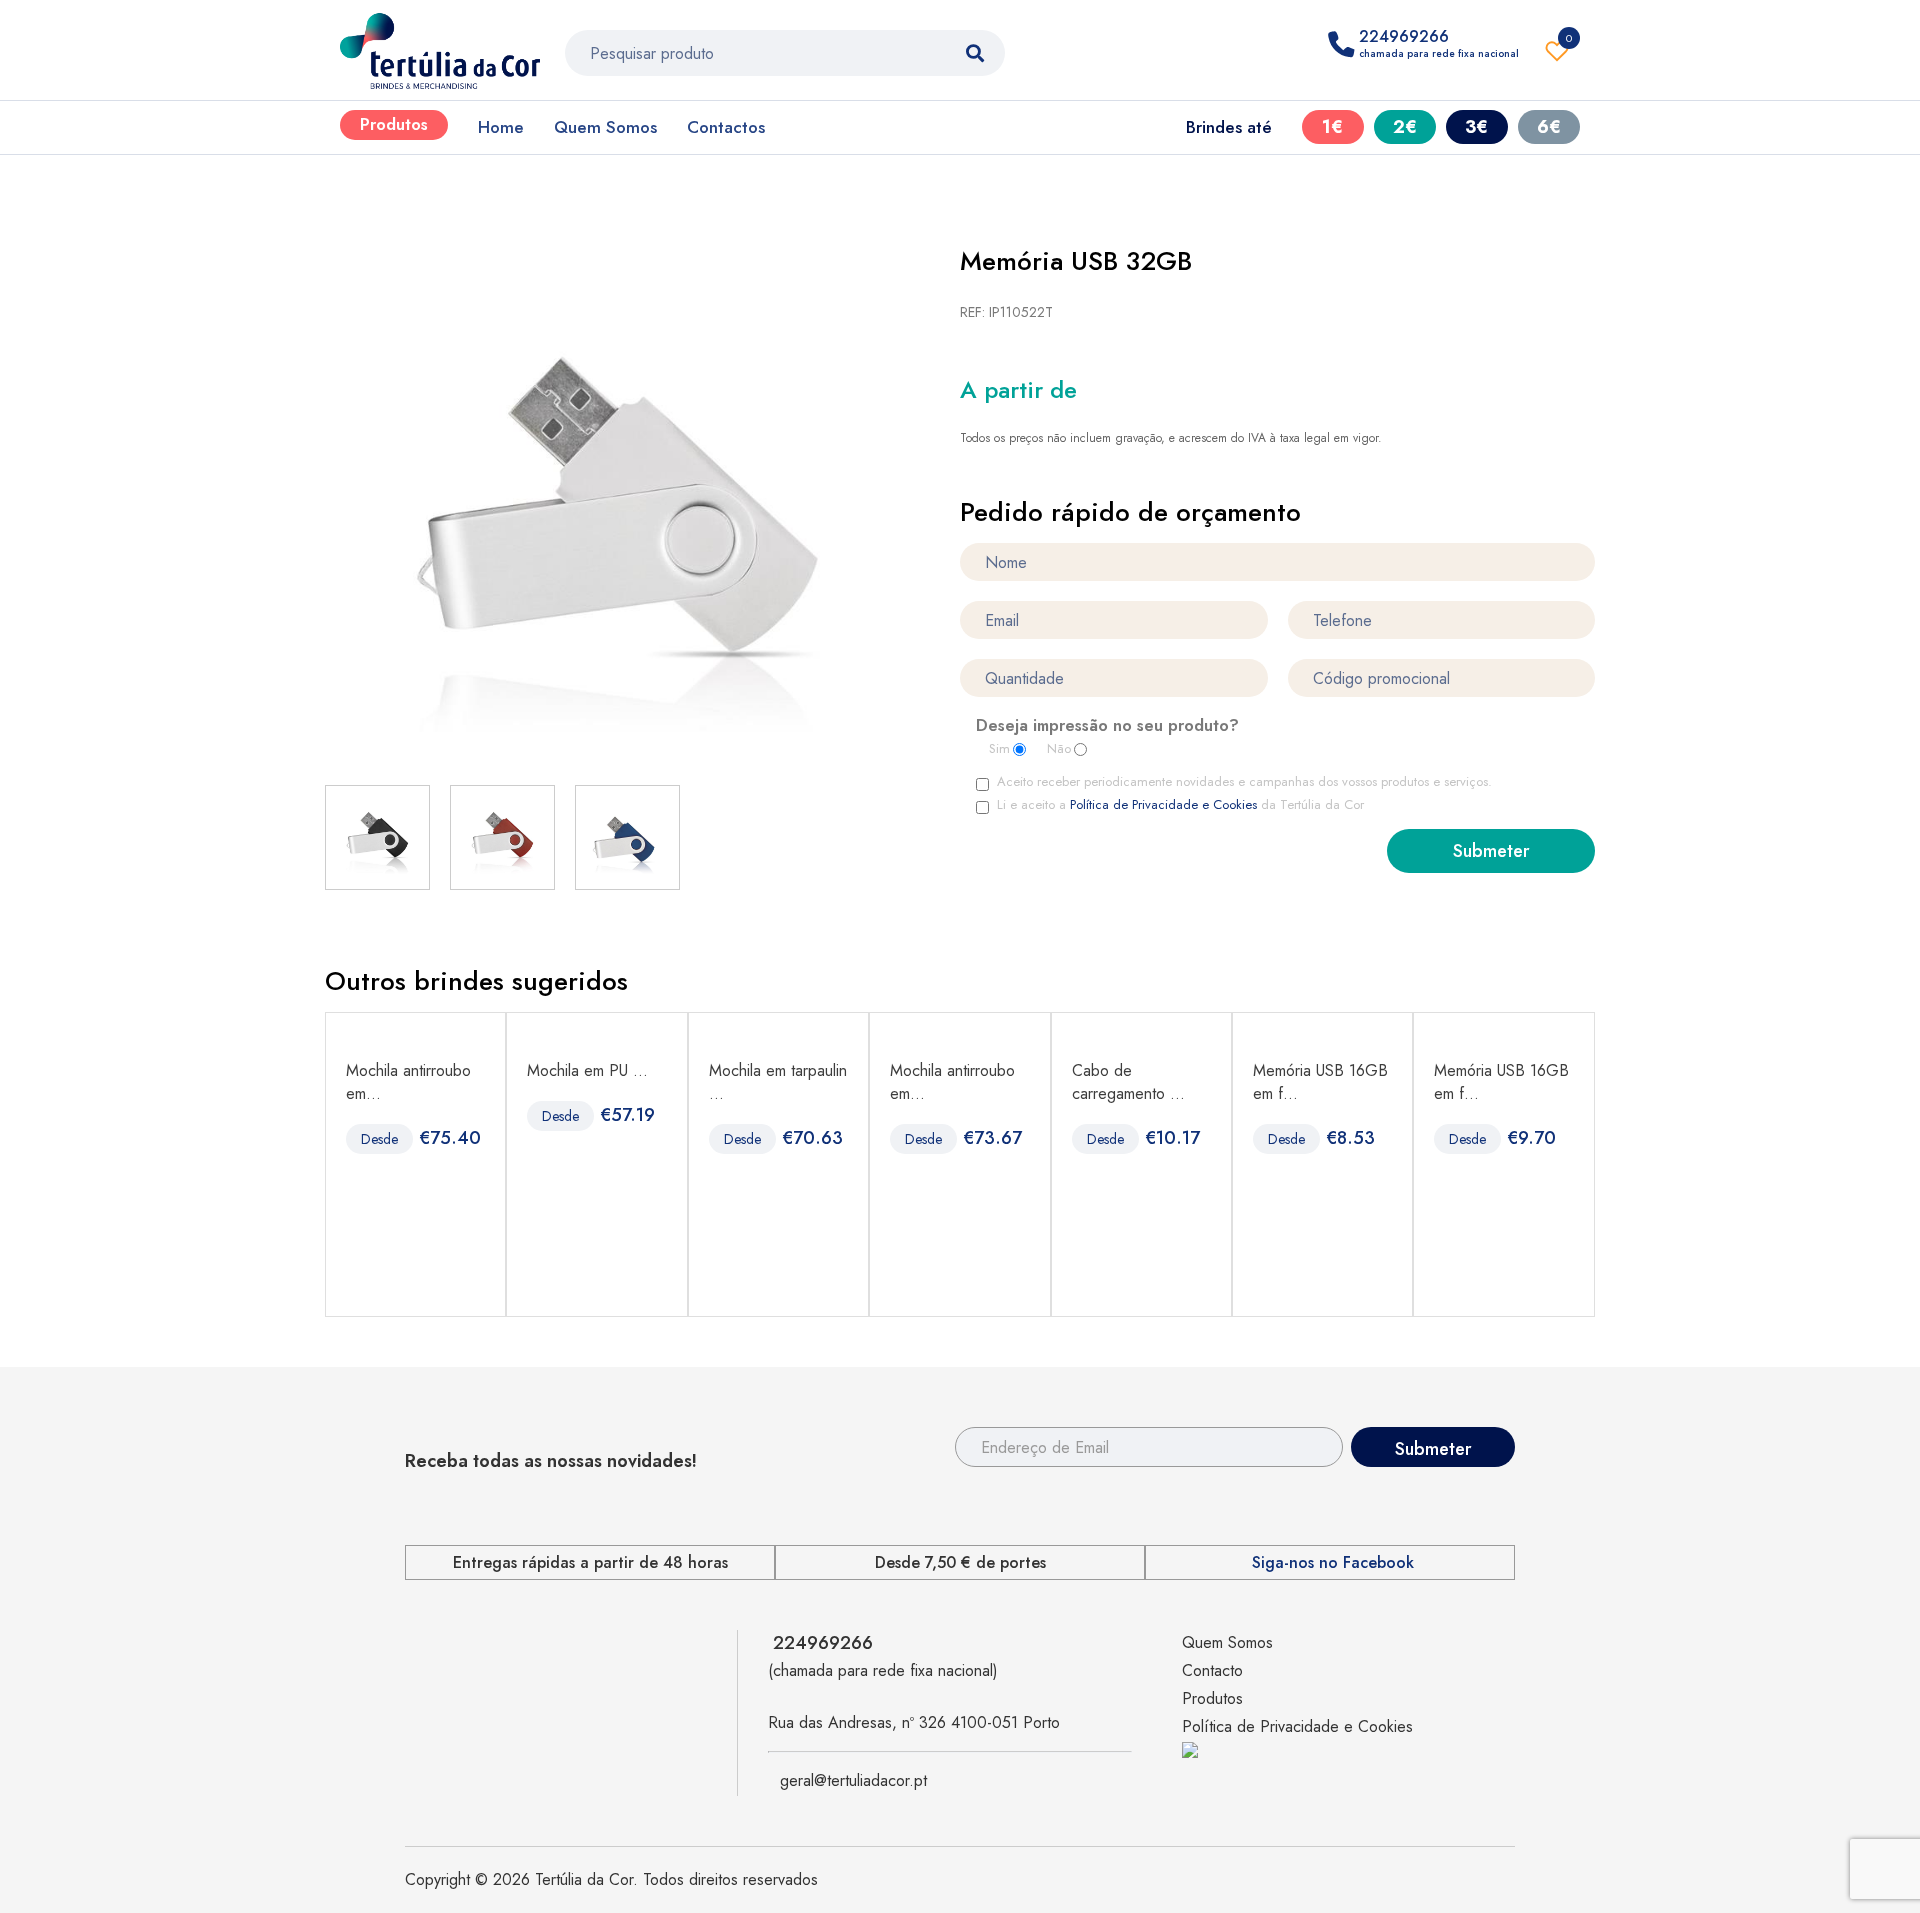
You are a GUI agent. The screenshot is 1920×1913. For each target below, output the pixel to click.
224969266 (823, 1643)
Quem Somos (605, 127)
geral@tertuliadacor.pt (853, 1780)
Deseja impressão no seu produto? (1107, 727)
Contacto (1212, 1670)
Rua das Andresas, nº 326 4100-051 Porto (914, 1722)
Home (501, 127)
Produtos (394, 124)
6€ (1549, 127)
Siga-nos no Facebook (1333, 1563)
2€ (1405, 127)
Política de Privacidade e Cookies (1163, 804)
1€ (1332, 127)
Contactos (726, 127)
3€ (1476, 127)
